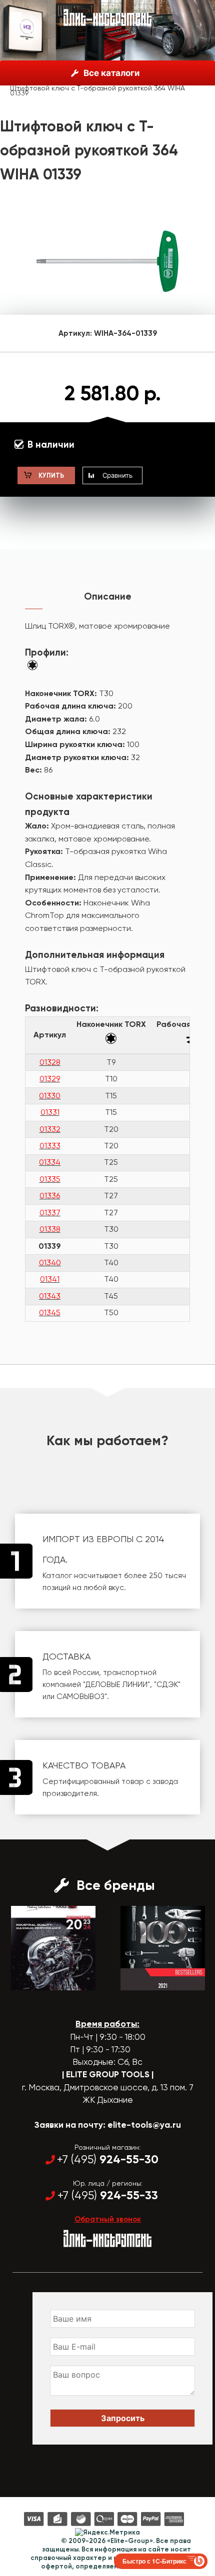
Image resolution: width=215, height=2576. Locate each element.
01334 (50, 1162)
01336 (50, 1196)
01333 (50, 1146)
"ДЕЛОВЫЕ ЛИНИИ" (116, 1685)
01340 (50, 1263)
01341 (50, 1279)
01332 (50, 1129)
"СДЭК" (167, 1685)
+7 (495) (108, 2159)
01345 (50, 1312)
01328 (50, 1062)
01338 (50, 1229)
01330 (50, 1096)
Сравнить (117, 475)
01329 (50, 1079)
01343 (50, 1296)
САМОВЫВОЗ (80, 1697)
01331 (50, 1112)
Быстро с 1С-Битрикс (154, 2561)
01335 (50, 1179)
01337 (50, 1213)
